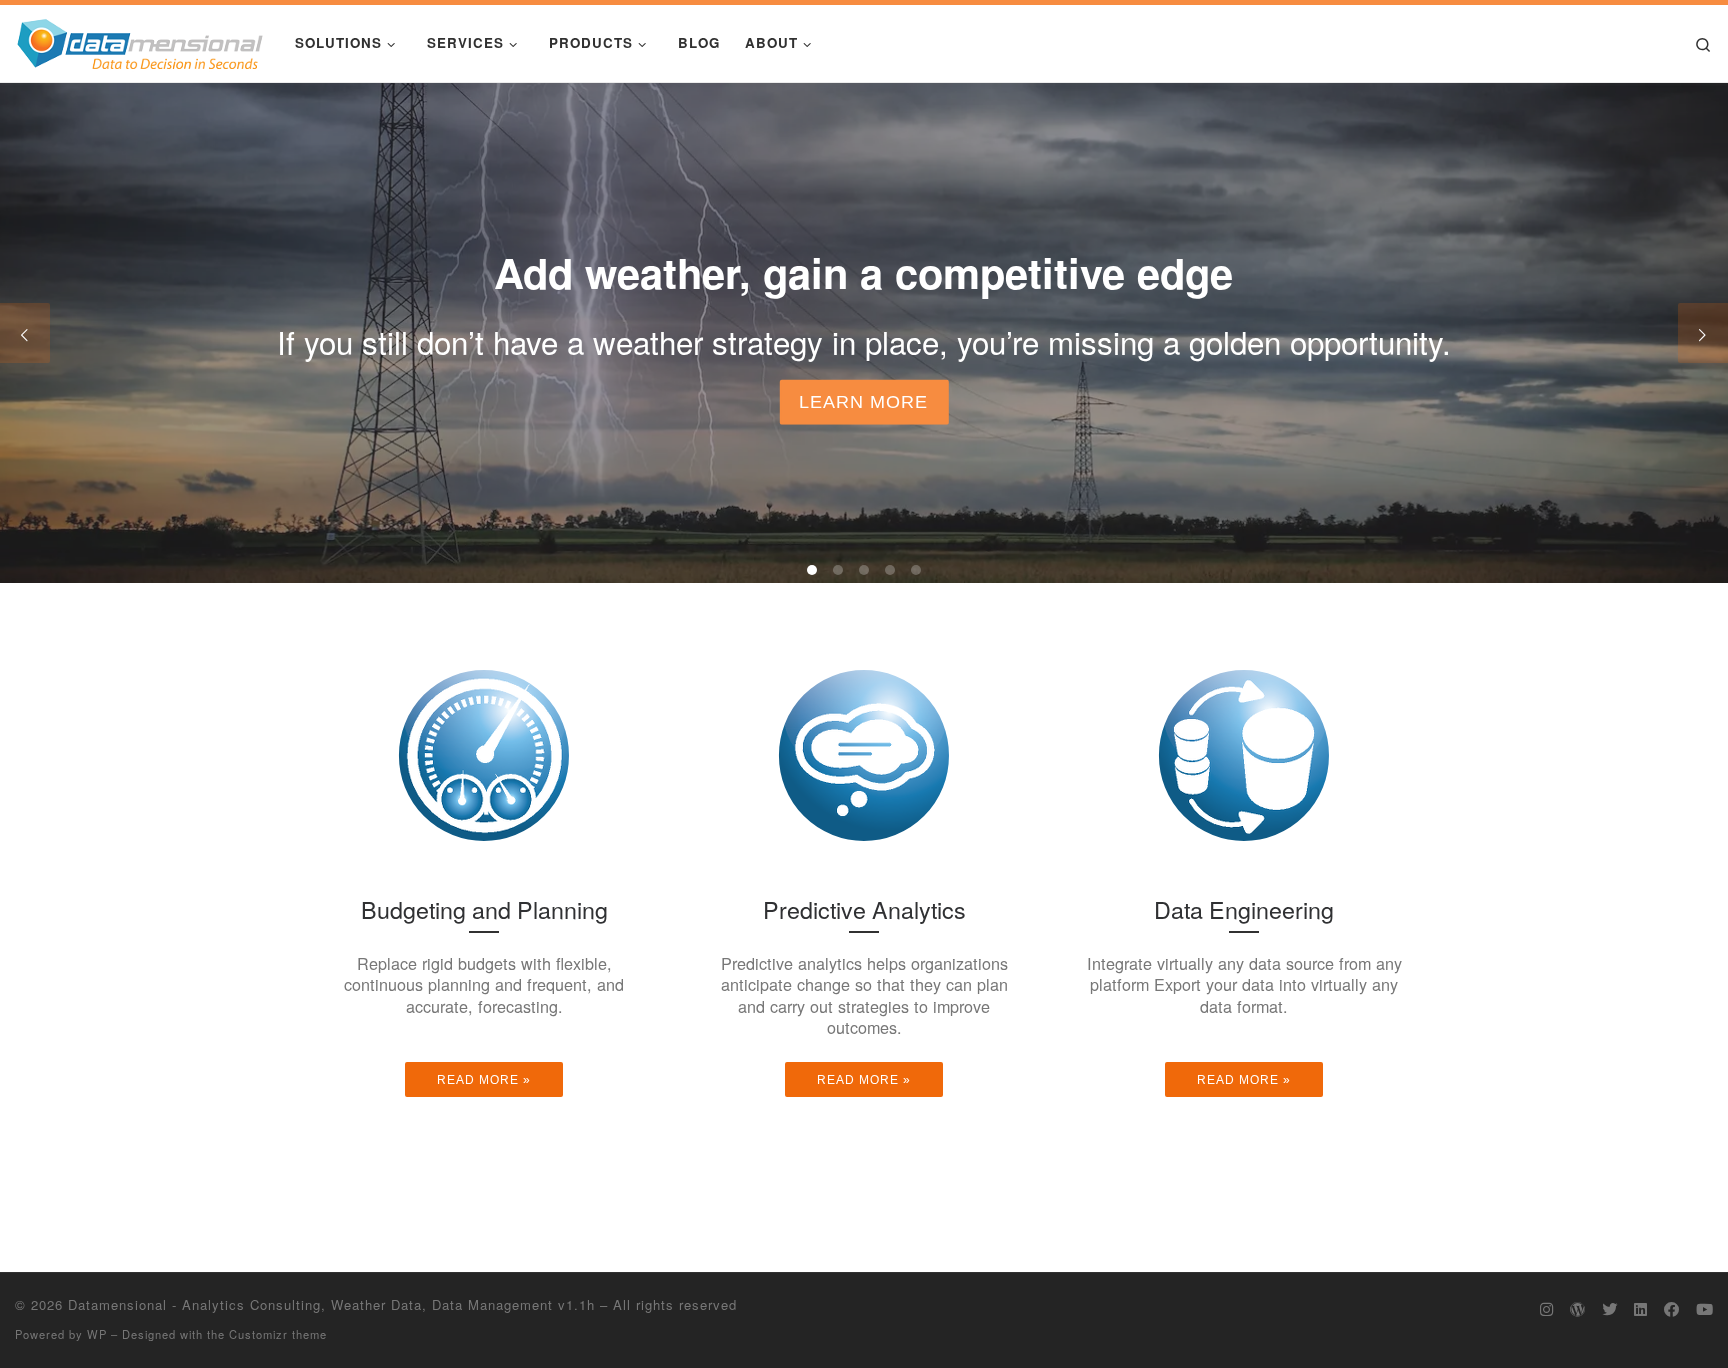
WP (97, 1334)
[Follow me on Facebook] (1671, 1309)
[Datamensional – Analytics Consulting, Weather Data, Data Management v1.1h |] (140, 39)
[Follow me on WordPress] (1577, 1309)
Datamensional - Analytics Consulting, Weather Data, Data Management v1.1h (331, 1304)
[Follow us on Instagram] (1546, 1309)
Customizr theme (278, 1334)
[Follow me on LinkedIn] (1640, 1309)
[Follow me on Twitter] (1609, 1309)
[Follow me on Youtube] (1704, 1309)
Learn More (863, 402)
